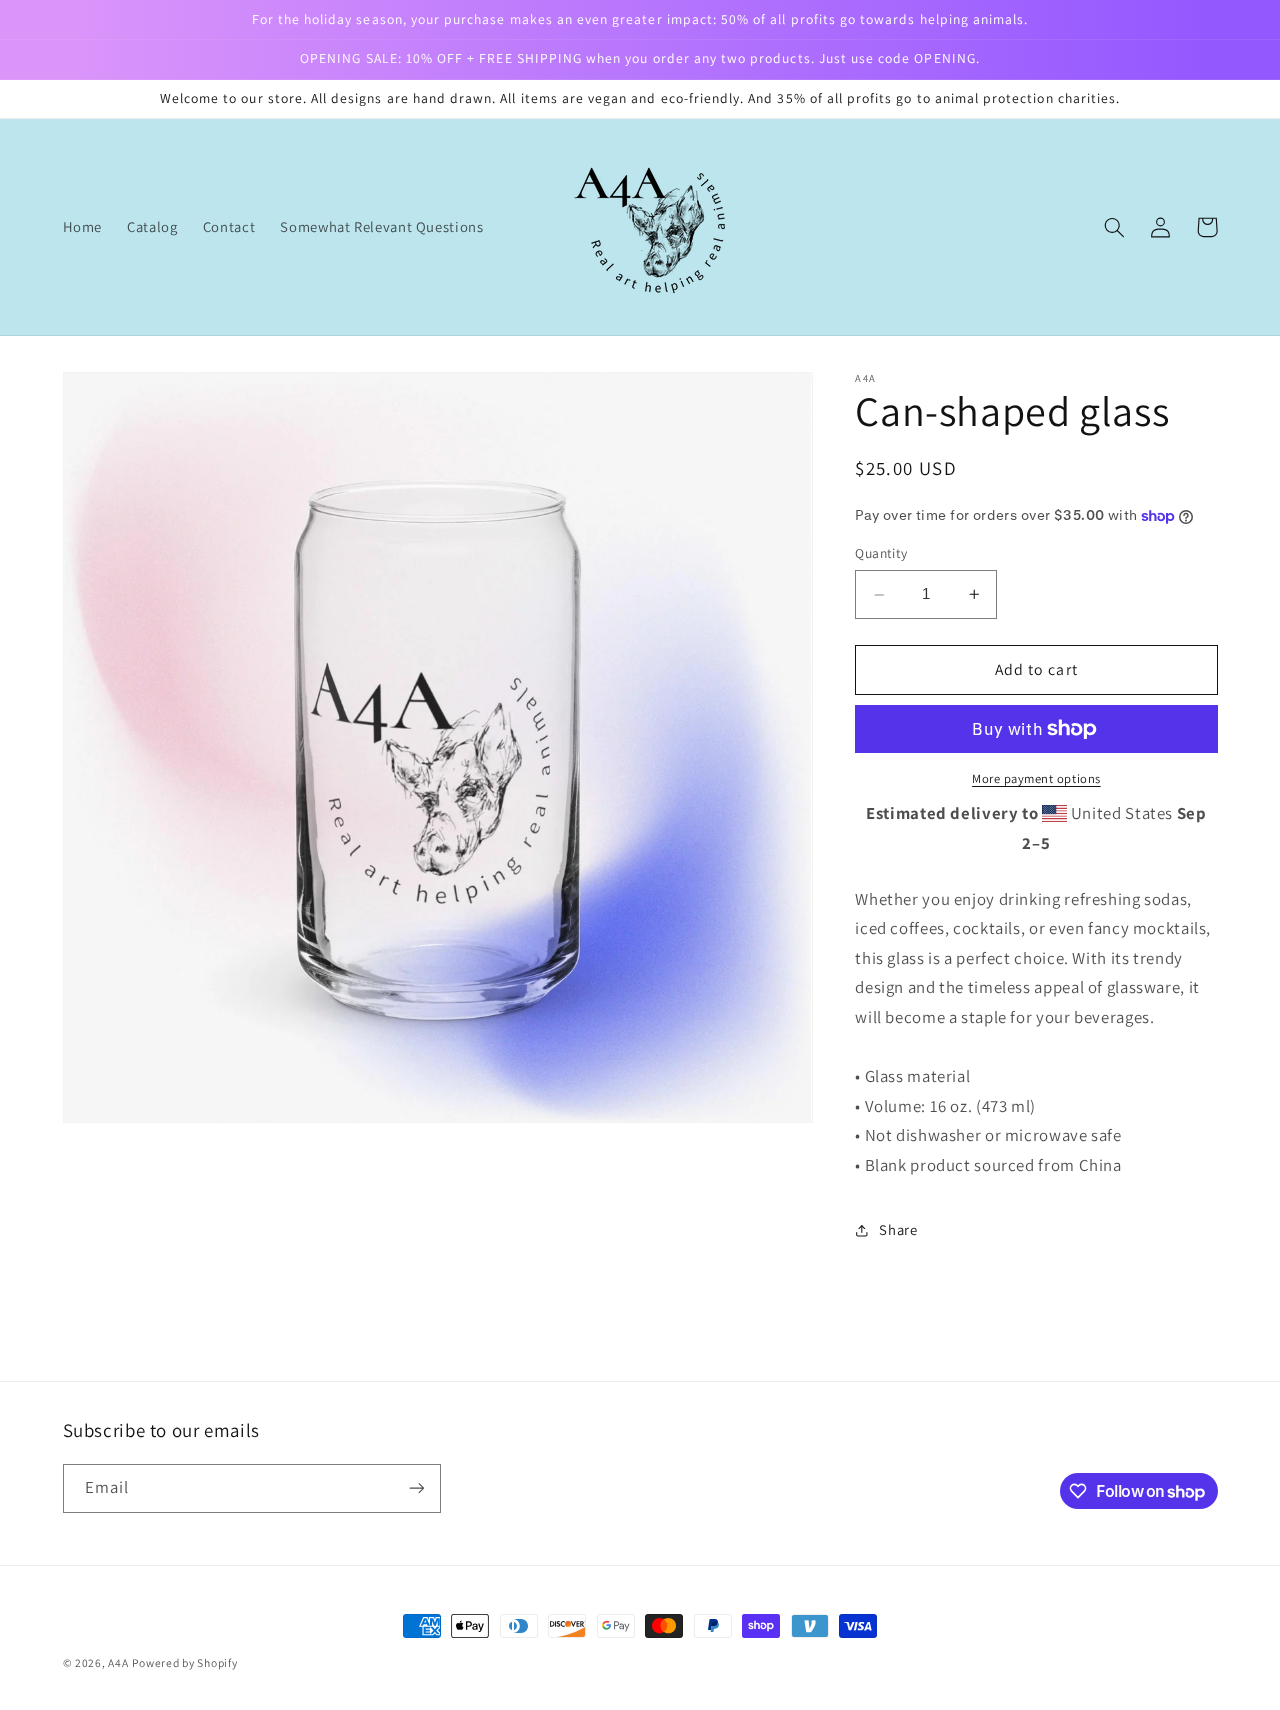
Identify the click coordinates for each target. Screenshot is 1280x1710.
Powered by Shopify (184, 1662)
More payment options (1036, 778)
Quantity (881, 554)
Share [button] (898, 1229)
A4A (118, 1662)
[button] (1115, 227)
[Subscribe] (416, 1488)
